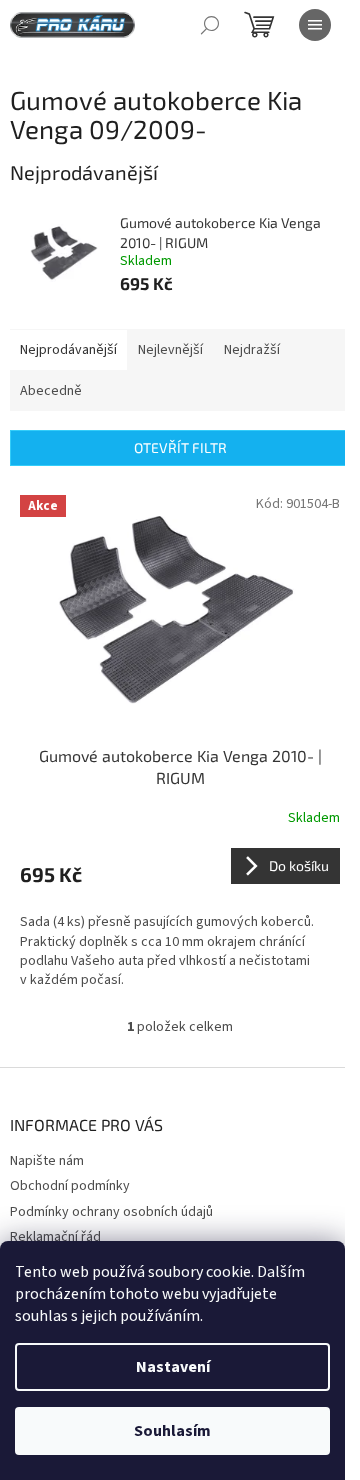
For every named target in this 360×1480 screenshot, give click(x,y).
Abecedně (51, 391)
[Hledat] (210, 25)
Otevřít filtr (180, 447)
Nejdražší (252, 350)
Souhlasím (172, 1431)
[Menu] (315, 25)
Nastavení (173, 1367)
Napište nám (47, 1161)
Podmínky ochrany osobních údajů (111, 1212)
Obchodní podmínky (70, 1186)
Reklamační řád (55, 1237)
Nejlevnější (170, 350)
